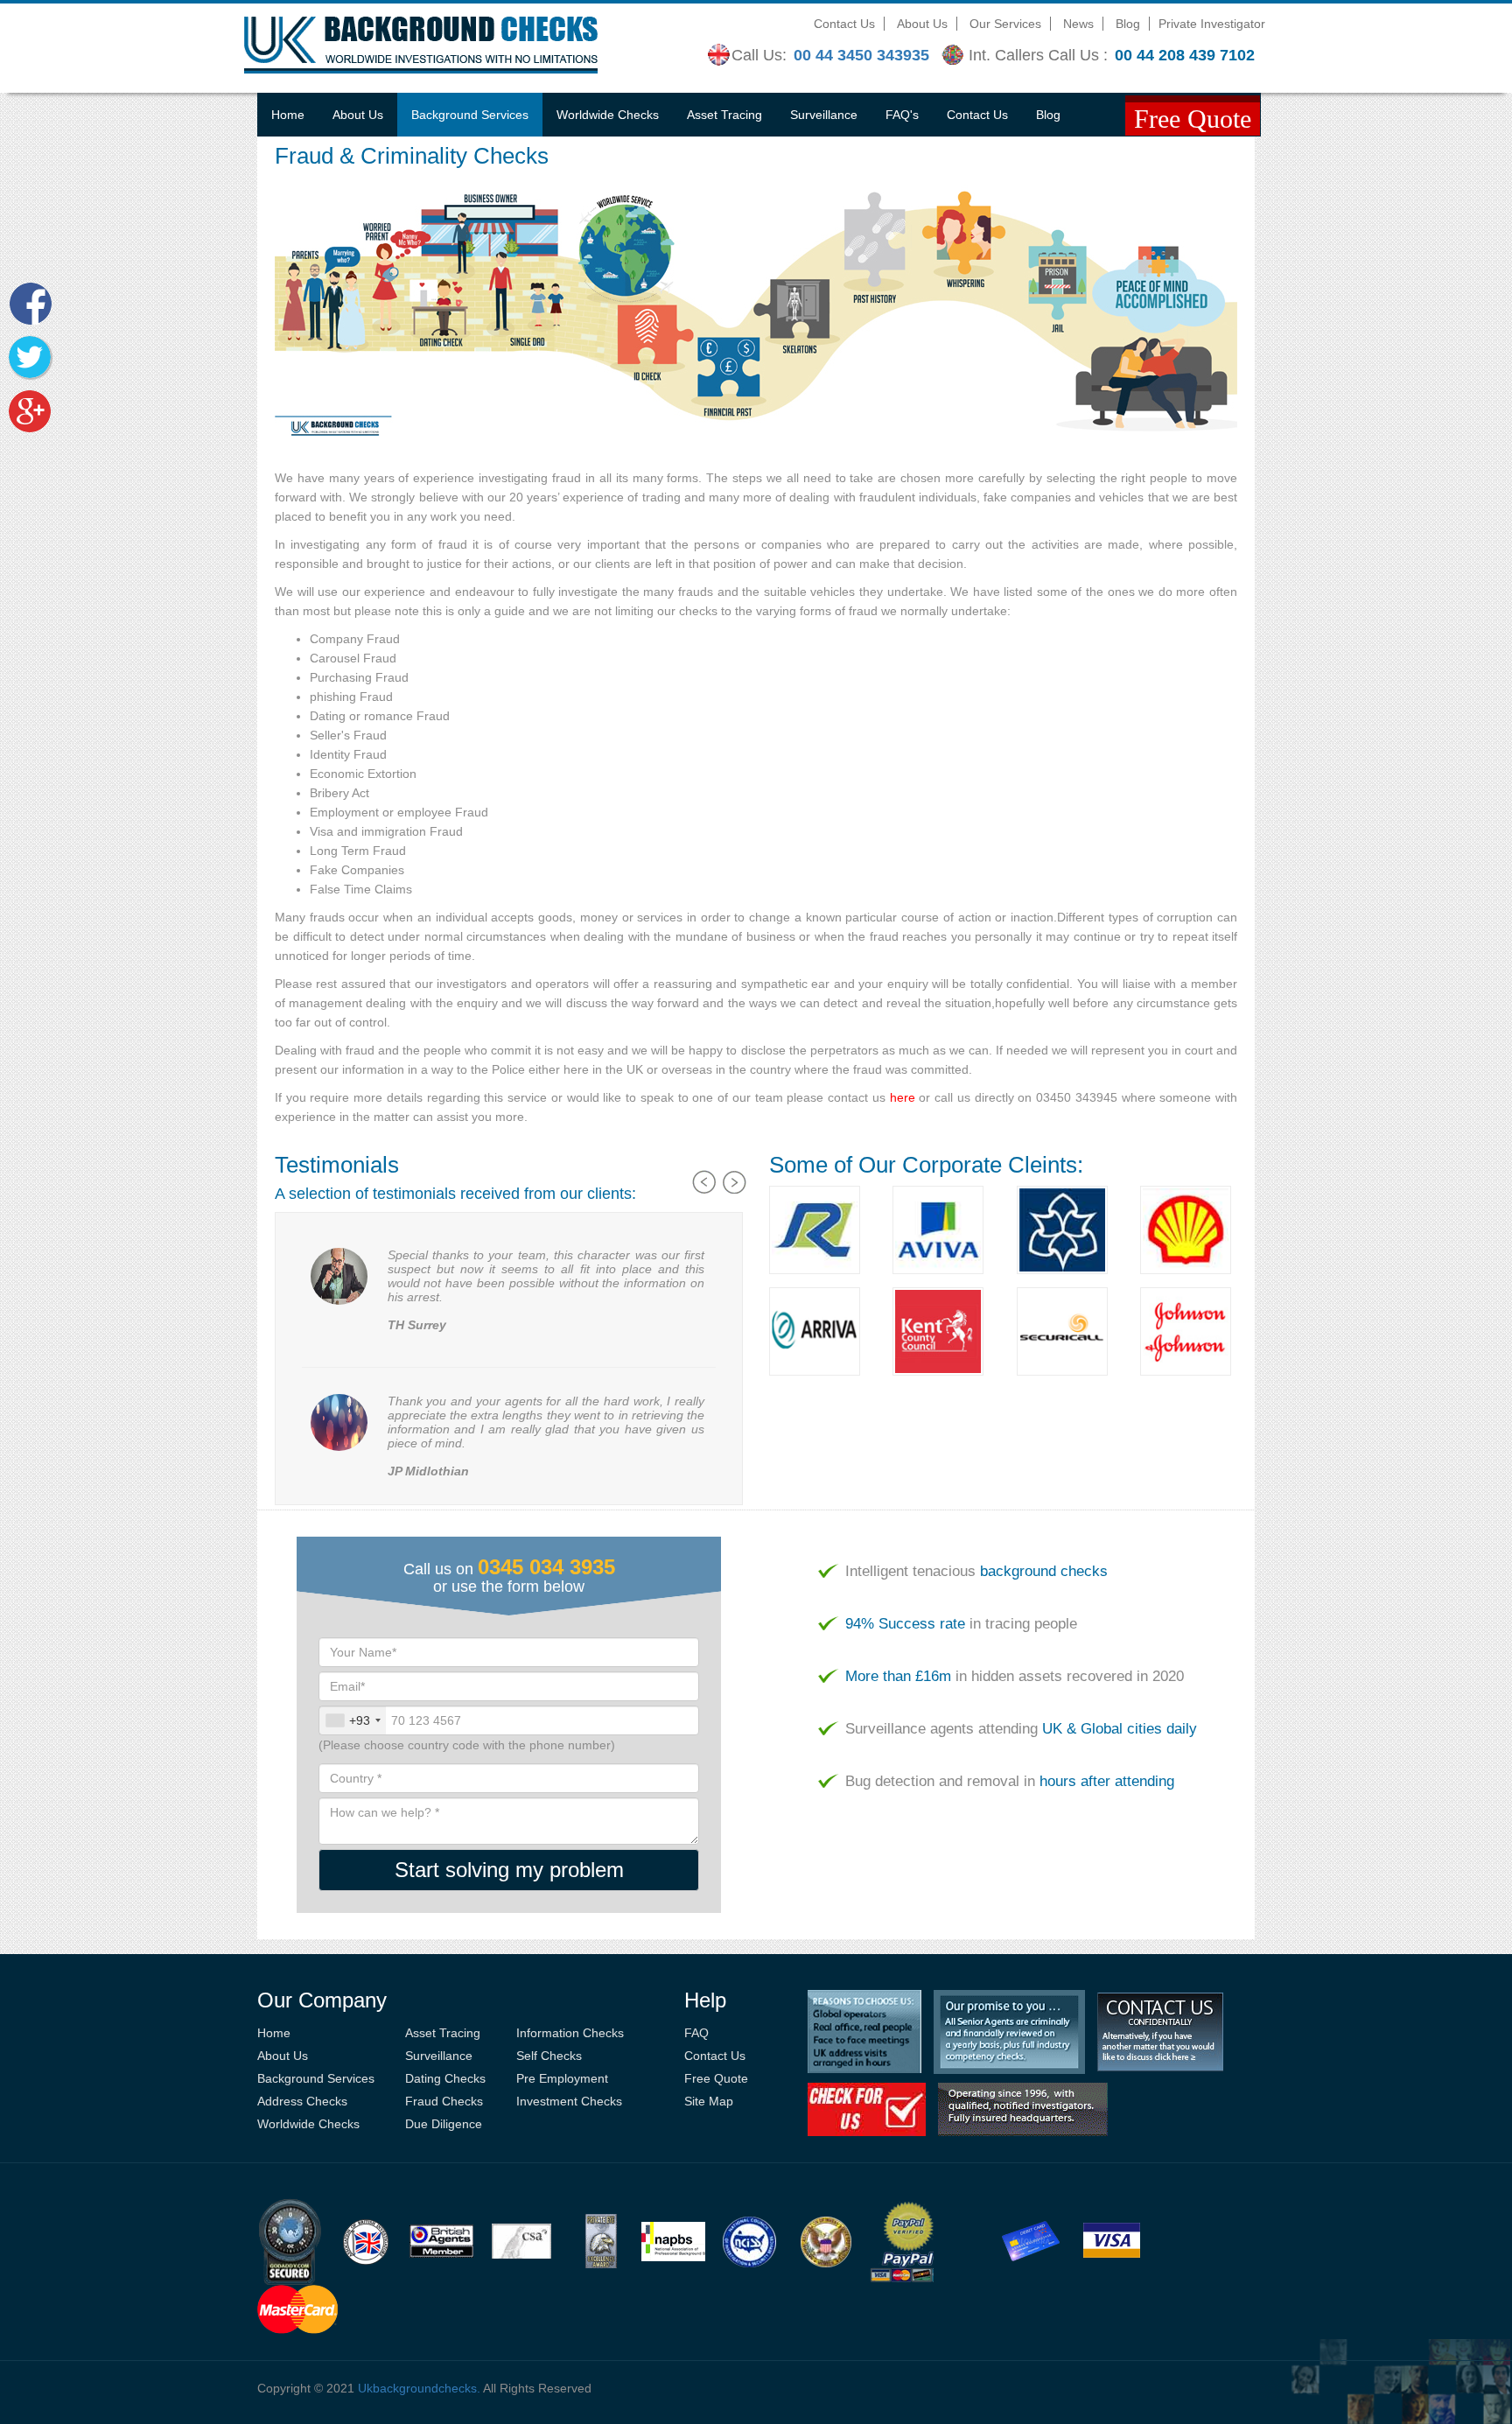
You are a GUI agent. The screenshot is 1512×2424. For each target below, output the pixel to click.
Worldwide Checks (608, 115)
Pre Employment (562, 2078)
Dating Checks (445, 2078)
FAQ (696, 2033)
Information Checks (570, 2033)
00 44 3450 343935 (861, 55)
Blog (1128, 24)
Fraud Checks (444, 2101)
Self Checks (549, 2056)
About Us (922, 24)
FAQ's (902, 115)
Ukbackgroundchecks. (419, 2388)
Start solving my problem (509, 1870)
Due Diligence (444, 2124)
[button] (706, 1201)
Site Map (709, 2101)
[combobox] (353, 1720)
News (1078, 24)
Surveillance (824, 115)
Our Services (1005, 24)
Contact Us (844, 24)
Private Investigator (1212, 24)
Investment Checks (569, 2101)
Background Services (470, 115)
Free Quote (716, 2078)
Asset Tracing (724, 115)
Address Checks (302, 2101)
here (903, 1097)
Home (288, 115)
